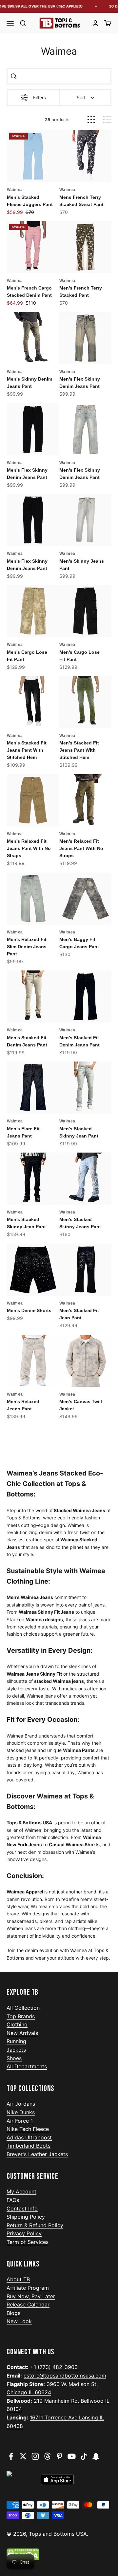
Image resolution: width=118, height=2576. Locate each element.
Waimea (15, 190)
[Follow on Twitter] (23, 2456)
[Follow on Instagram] (35, 2456)
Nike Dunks (21, 2112)
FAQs (13, 2200)
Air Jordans (21, 2104)
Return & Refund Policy (35, 2225)
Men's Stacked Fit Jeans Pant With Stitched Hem (27, 750)
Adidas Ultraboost (29, 2137)
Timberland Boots (29, 2146)
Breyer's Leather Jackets (37, 2154)
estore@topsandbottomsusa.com (65, 2376)
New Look (19, 2321)
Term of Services (28, 2242)
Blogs (13, 2313)
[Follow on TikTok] (84, 2456)
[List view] (107, 120)
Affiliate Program (28, 2288)
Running (16, 2041)
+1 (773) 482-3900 (54, 2367)
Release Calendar (28, 2304)
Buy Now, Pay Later (31, 2296)
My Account (21, 2191)
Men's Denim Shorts (29, 1310)
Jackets (16, 2050)
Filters (39, 97)
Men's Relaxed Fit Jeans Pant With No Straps (29, 848)
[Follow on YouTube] (72, 2456)
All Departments (27, 2066)
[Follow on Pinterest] (59, 2456)
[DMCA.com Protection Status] (59, 2554)
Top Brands (21, 2016)
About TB (18, 2279)
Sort (81, 97)
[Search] (13, 76)
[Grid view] (91, 120)
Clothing (17, 2024)
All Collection (23, 2008)
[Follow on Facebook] (11, 2456)
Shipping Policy (26, 2217)
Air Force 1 (20, 2121)
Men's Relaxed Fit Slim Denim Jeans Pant (27, 947)
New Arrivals (22, 2033)
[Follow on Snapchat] (96, 2456)
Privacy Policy (24, 2233)
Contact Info (22, 2209)
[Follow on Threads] (47, 2456)
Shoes (14, 2058)
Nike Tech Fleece (28, 2129)
